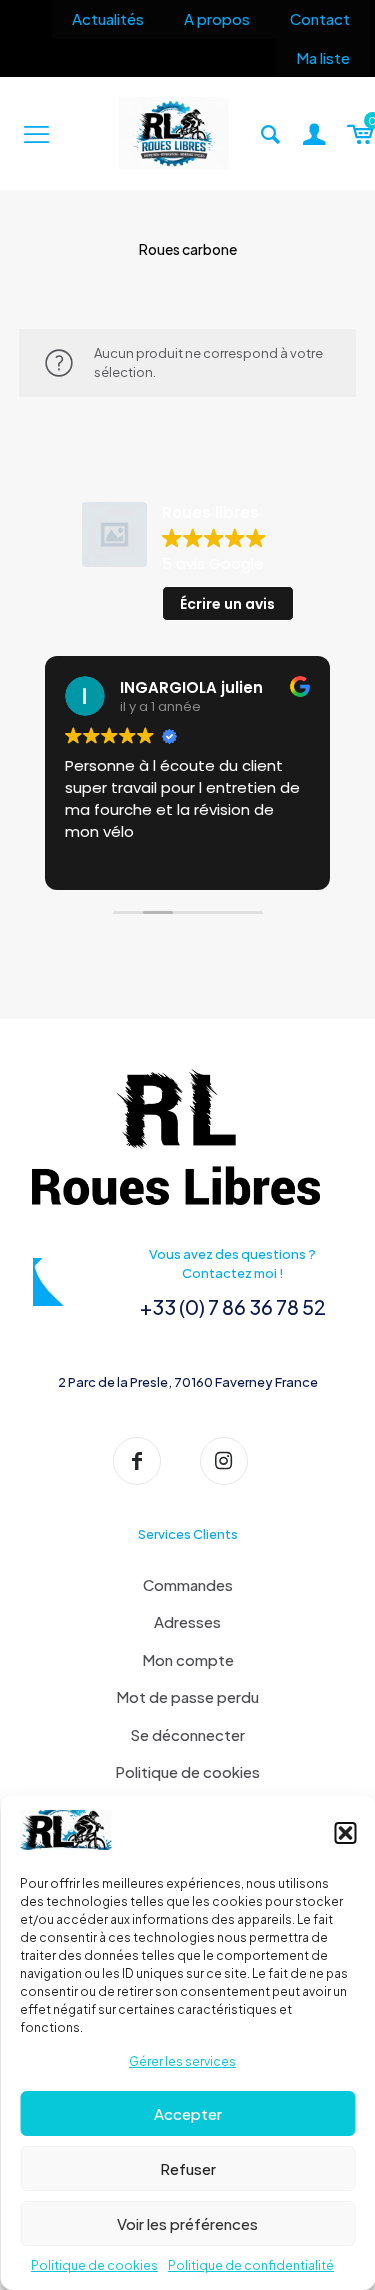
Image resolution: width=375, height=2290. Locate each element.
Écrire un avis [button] (227, 604)
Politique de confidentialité (251, 2265)
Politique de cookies (94, 2265)
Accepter (188, 2113)
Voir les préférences (187, 2223)
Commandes (188, 1584)
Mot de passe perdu (187, 1696)
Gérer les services (182, 2061)
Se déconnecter (187, 1734)
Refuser (188, 2168)
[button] (345, 1833)
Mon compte (188, 1659)
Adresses (187, 1621)
